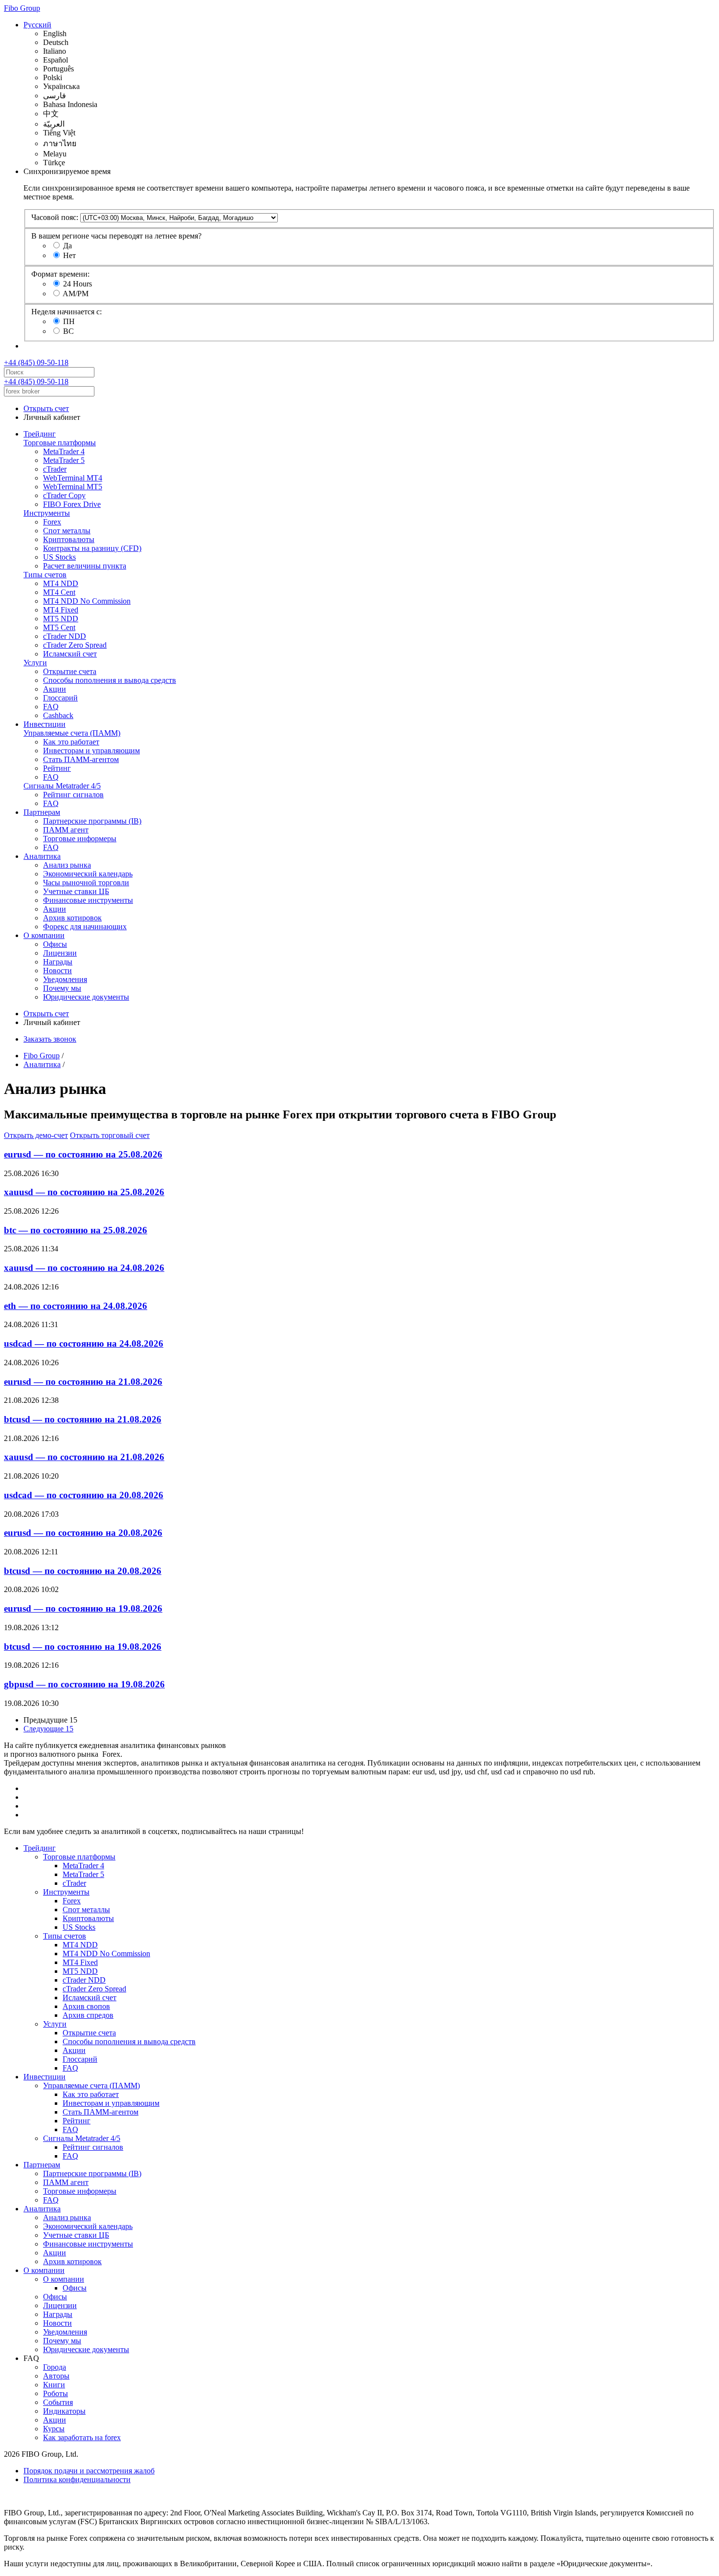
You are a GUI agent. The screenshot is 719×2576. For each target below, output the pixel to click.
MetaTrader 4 (64, 451)
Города (55, 2367)
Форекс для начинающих (85, 927)
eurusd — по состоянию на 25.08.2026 (83, 1154)
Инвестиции (45, 724)
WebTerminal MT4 (73, 478)
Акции (55, 689)
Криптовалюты (69, 539)
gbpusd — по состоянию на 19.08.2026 (84, 1684)
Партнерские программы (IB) (92, 821)
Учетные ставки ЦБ (76, 891)
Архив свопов (86, 2006)
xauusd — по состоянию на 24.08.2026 (84, 1268)
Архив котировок (72, 918)
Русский (37, 25)
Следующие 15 (48, 1729)
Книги (54, 2385)
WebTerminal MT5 (73, 487)
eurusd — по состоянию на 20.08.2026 (83, 1533)
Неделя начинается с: (67, 312)
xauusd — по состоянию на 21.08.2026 (84, 1457)
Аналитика (42, 856)
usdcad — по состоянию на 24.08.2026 (84, 1343)
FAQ (51, 707)
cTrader (55, 469)
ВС (68, 331)
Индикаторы (64, 2411)
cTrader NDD (65, 636)
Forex (52, 522)
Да (67, 246)
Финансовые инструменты (88, 900)
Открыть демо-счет (36, 1135)
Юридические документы (86, 997)
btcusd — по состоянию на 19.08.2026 (83, 1647)
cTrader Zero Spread (75, 645)
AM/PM (76, 294)
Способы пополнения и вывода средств (110, 680)
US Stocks (59, 557)
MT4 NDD (61, 583)
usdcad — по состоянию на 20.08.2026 (84, 1495)
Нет (69, 255)
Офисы (55, 944)
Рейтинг (57, 768)
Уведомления (65, 979)
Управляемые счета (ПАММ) (72, 733)
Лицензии (60, 953)
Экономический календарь (88, 874)
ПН (69, 321)
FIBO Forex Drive (72, 504)
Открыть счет (46, 408)
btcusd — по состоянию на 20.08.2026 (83, 1571)
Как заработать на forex (82, 2437)
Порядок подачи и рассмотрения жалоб (89, 2471)
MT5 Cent (59, 627)
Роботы (56, 2393)
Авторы (56, 2376)
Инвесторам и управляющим (91, 751)
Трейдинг (40, 434)
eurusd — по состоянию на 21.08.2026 (83, 1382)
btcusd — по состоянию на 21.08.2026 (83, 1419)
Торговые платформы (60, 443)
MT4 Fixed (61, 610)
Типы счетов (45, 575)
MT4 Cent (59, 592)
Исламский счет (70, 654)
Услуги (35, 663)
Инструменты (47, 513)
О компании (44, 935)
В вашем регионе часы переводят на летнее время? (116, 236)
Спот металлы (67, 531)
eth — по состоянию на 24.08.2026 (76, 1306)
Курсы (54, 2429)
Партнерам (42, 812)
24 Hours (78, 284)
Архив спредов (88, 2015)
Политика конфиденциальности (77, 2479)
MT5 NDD (61, 619)
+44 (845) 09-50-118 (36, 362)
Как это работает (71, 742)
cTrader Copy (64, 495)
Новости (57, 971)
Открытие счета (70, 671)
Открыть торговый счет (110, 1135)
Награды (58, 962)
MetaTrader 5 (64, 460)
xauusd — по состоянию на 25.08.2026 (84, 1192)
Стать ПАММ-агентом (81, 759)
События (58, 2402)
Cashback (58, 715)
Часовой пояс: (55, 217)
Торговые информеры (80, 839)
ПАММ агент (66, 830)
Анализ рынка (67, 865)
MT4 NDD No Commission (87, 601)
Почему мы (62, 988)
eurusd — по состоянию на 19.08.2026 (83, 1608)
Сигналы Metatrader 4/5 (62, 786)
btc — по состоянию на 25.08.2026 (76, 1230)
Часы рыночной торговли (86, 883)
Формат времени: (60, 274)
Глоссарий (60, 698)
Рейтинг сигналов (73, 795)
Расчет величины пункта (85, 566)
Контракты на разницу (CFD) (92, 548)
